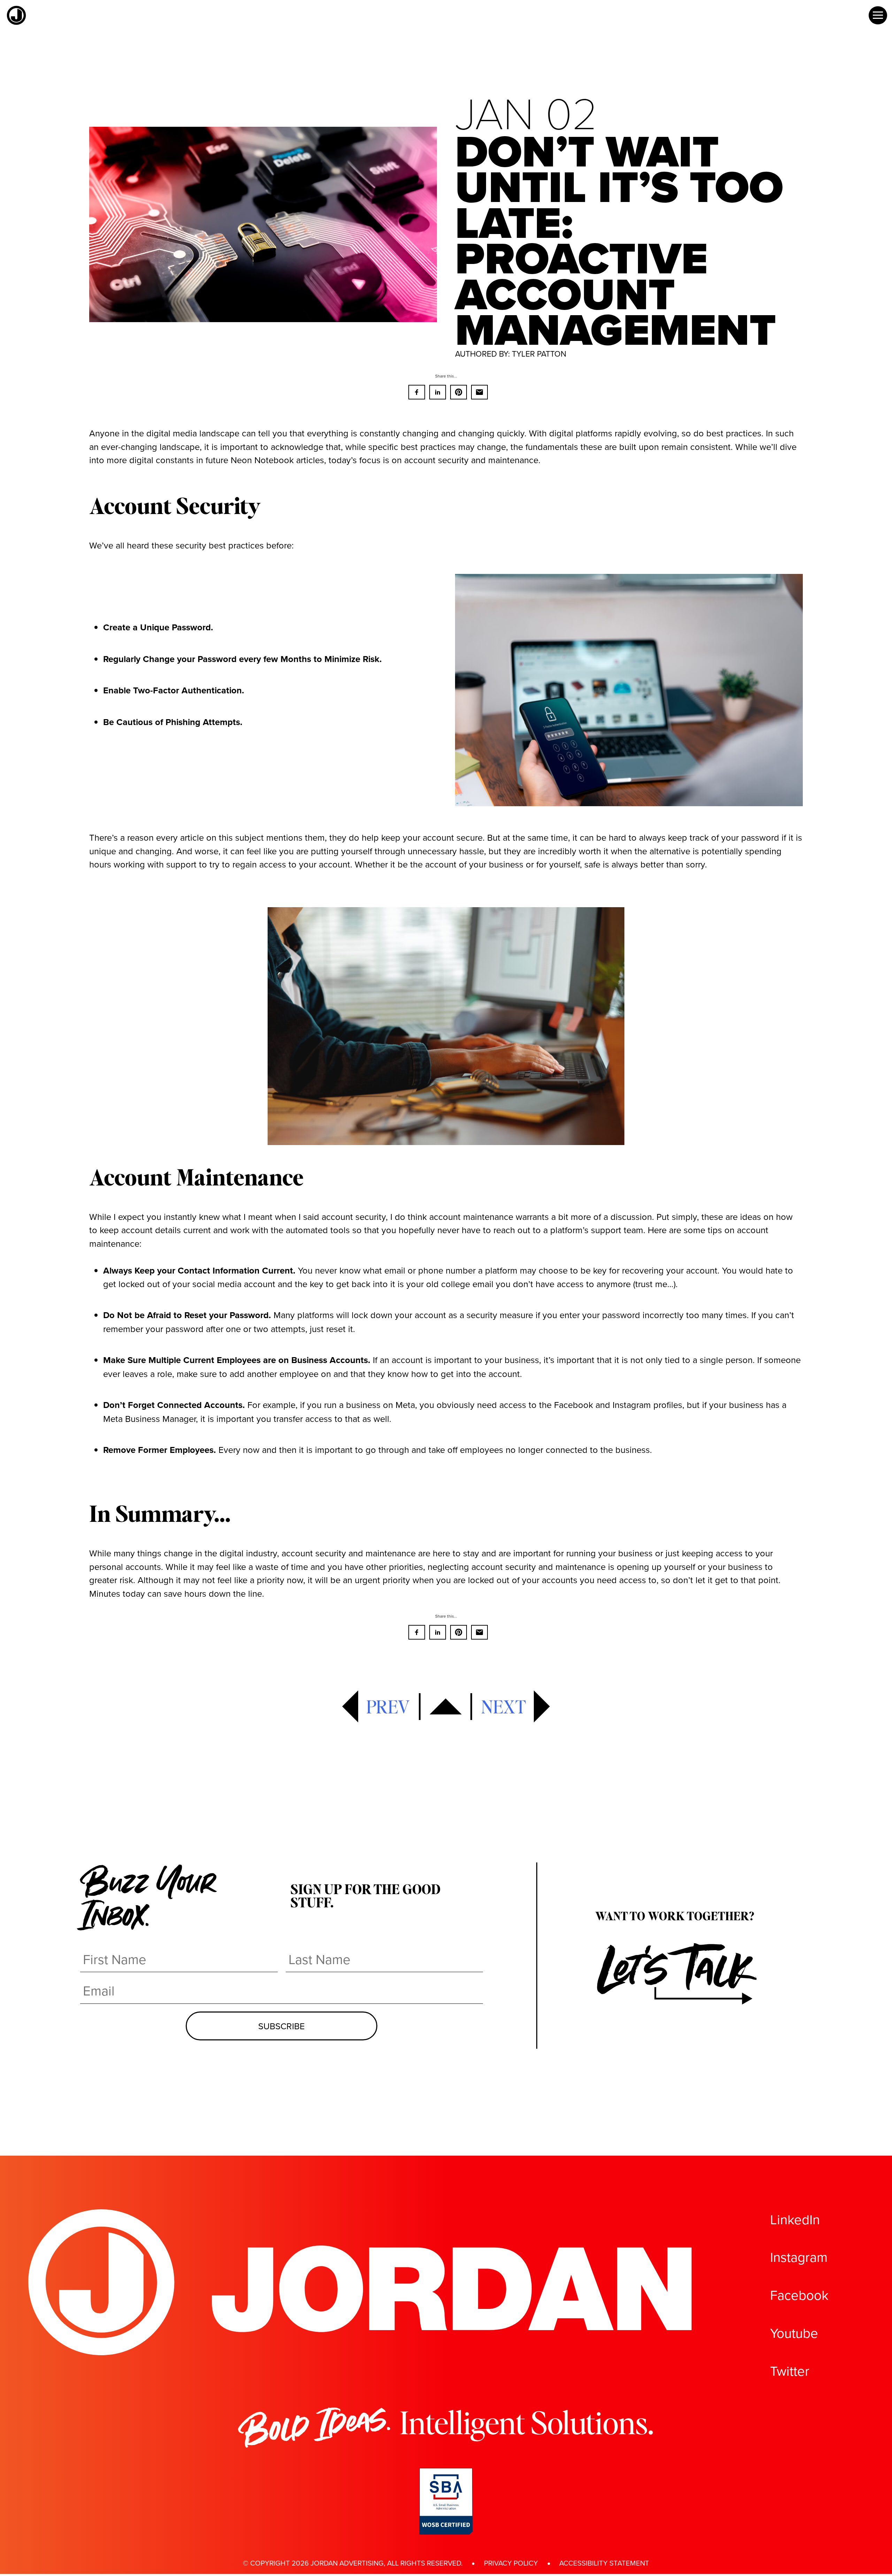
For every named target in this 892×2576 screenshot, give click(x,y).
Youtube (794, 2333)
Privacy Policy (511, 2563)
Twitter (790, 2371)
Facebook (799, 2295)
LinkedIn (795, 2219)
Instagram (799, 2257)
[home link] (16, 23)
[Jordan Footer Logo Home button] (362, 2352)
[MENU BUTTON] (878, 15)
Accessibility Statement (604, 2563)
